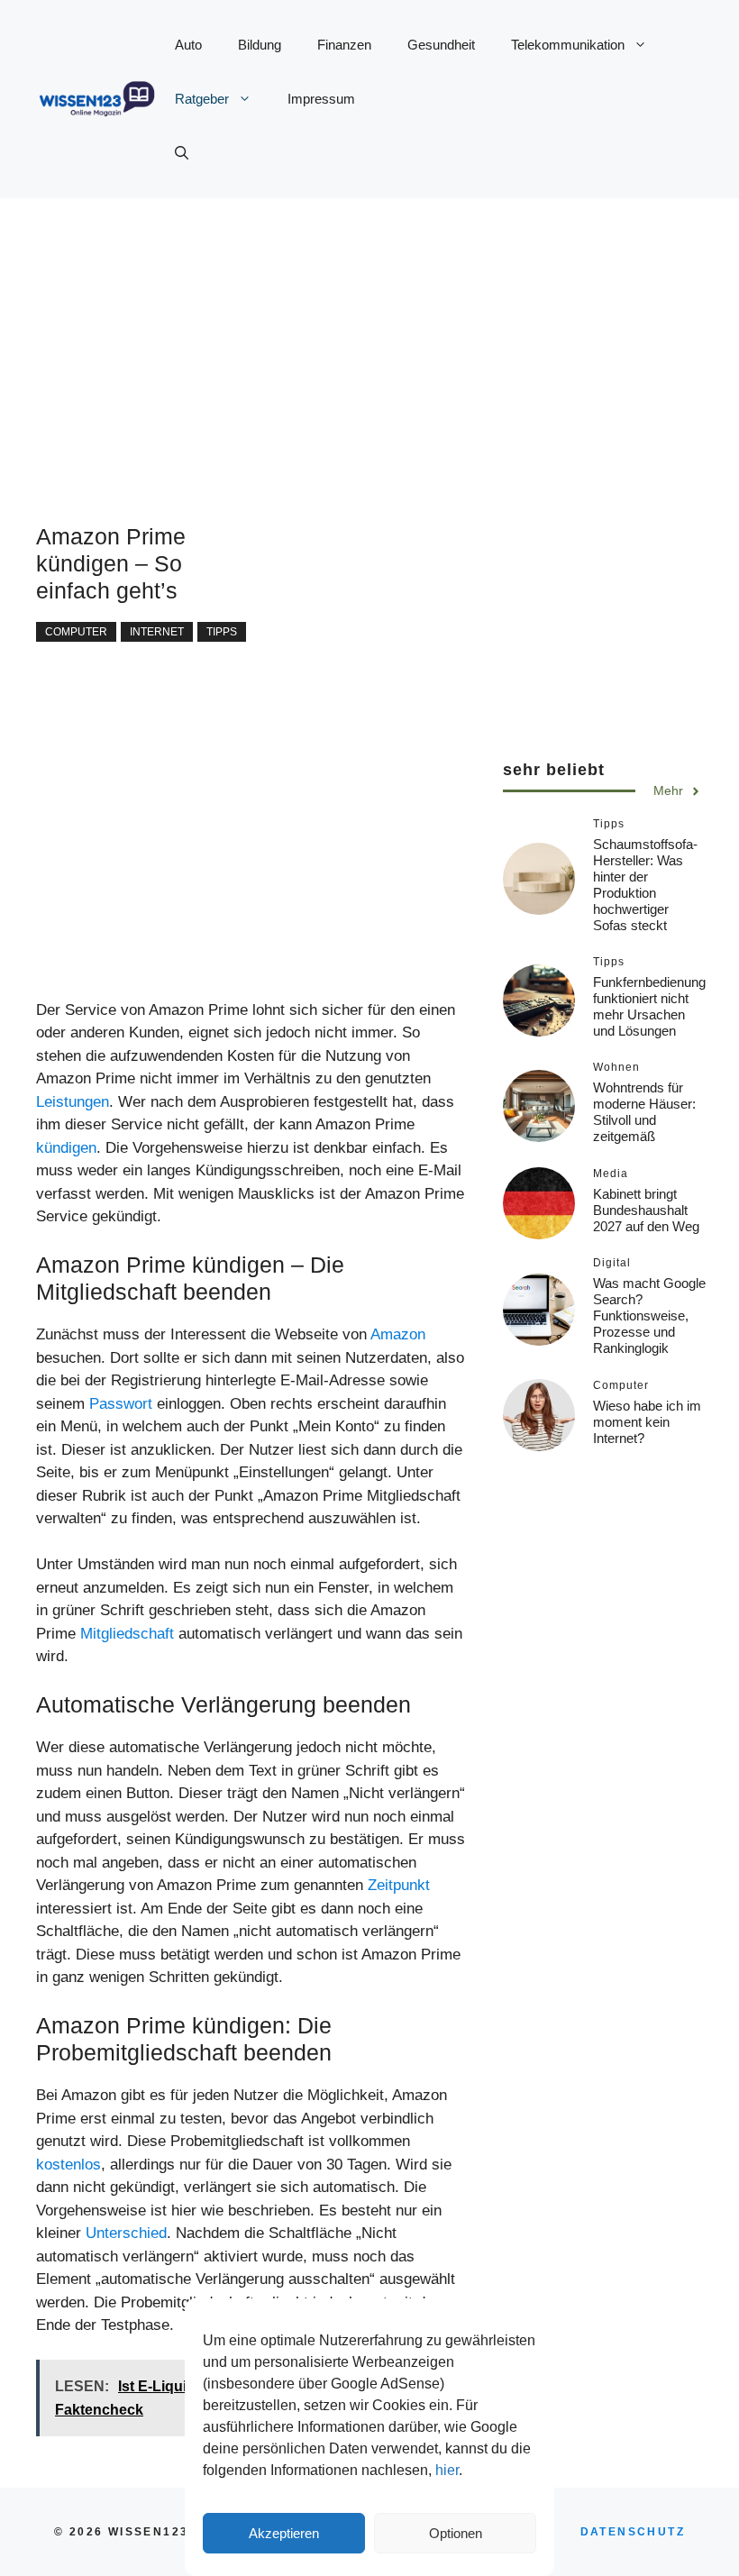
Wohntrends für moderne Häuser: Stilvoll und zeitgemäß (644, 1112)
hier (447, 2470)
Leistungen (73, 1102)
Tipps (222, 632)
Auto (188, 45)
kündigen (66, 1148)
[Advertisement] (369, 324)
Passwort (121, 1404)
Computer (76, 632)
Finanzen (344, 45)
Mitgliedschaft (127, 1634)
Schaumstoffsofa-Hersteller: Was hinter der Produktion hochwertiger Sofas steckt (645, 885)
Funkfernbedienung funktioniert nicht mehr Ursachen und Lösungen (649, 1006)
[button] (182, 153)
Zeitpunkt (399, 1885)
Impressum (321, 99)
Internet (157, 632)
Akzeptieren (284, 2533)
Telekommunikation (568, 45)
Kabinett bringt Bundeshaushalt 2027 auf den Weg (646, 1210)
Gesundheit (441, 45)
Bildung (260, 45)
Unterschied (126, 2233)
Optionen (456, 2533)
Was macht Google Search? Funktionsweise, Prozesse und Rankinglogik (649, 1315)
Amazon (398, 1334)
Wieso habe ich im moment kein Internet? (647, 1422)
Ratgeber (202, 99)
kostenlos (68, 2165)
